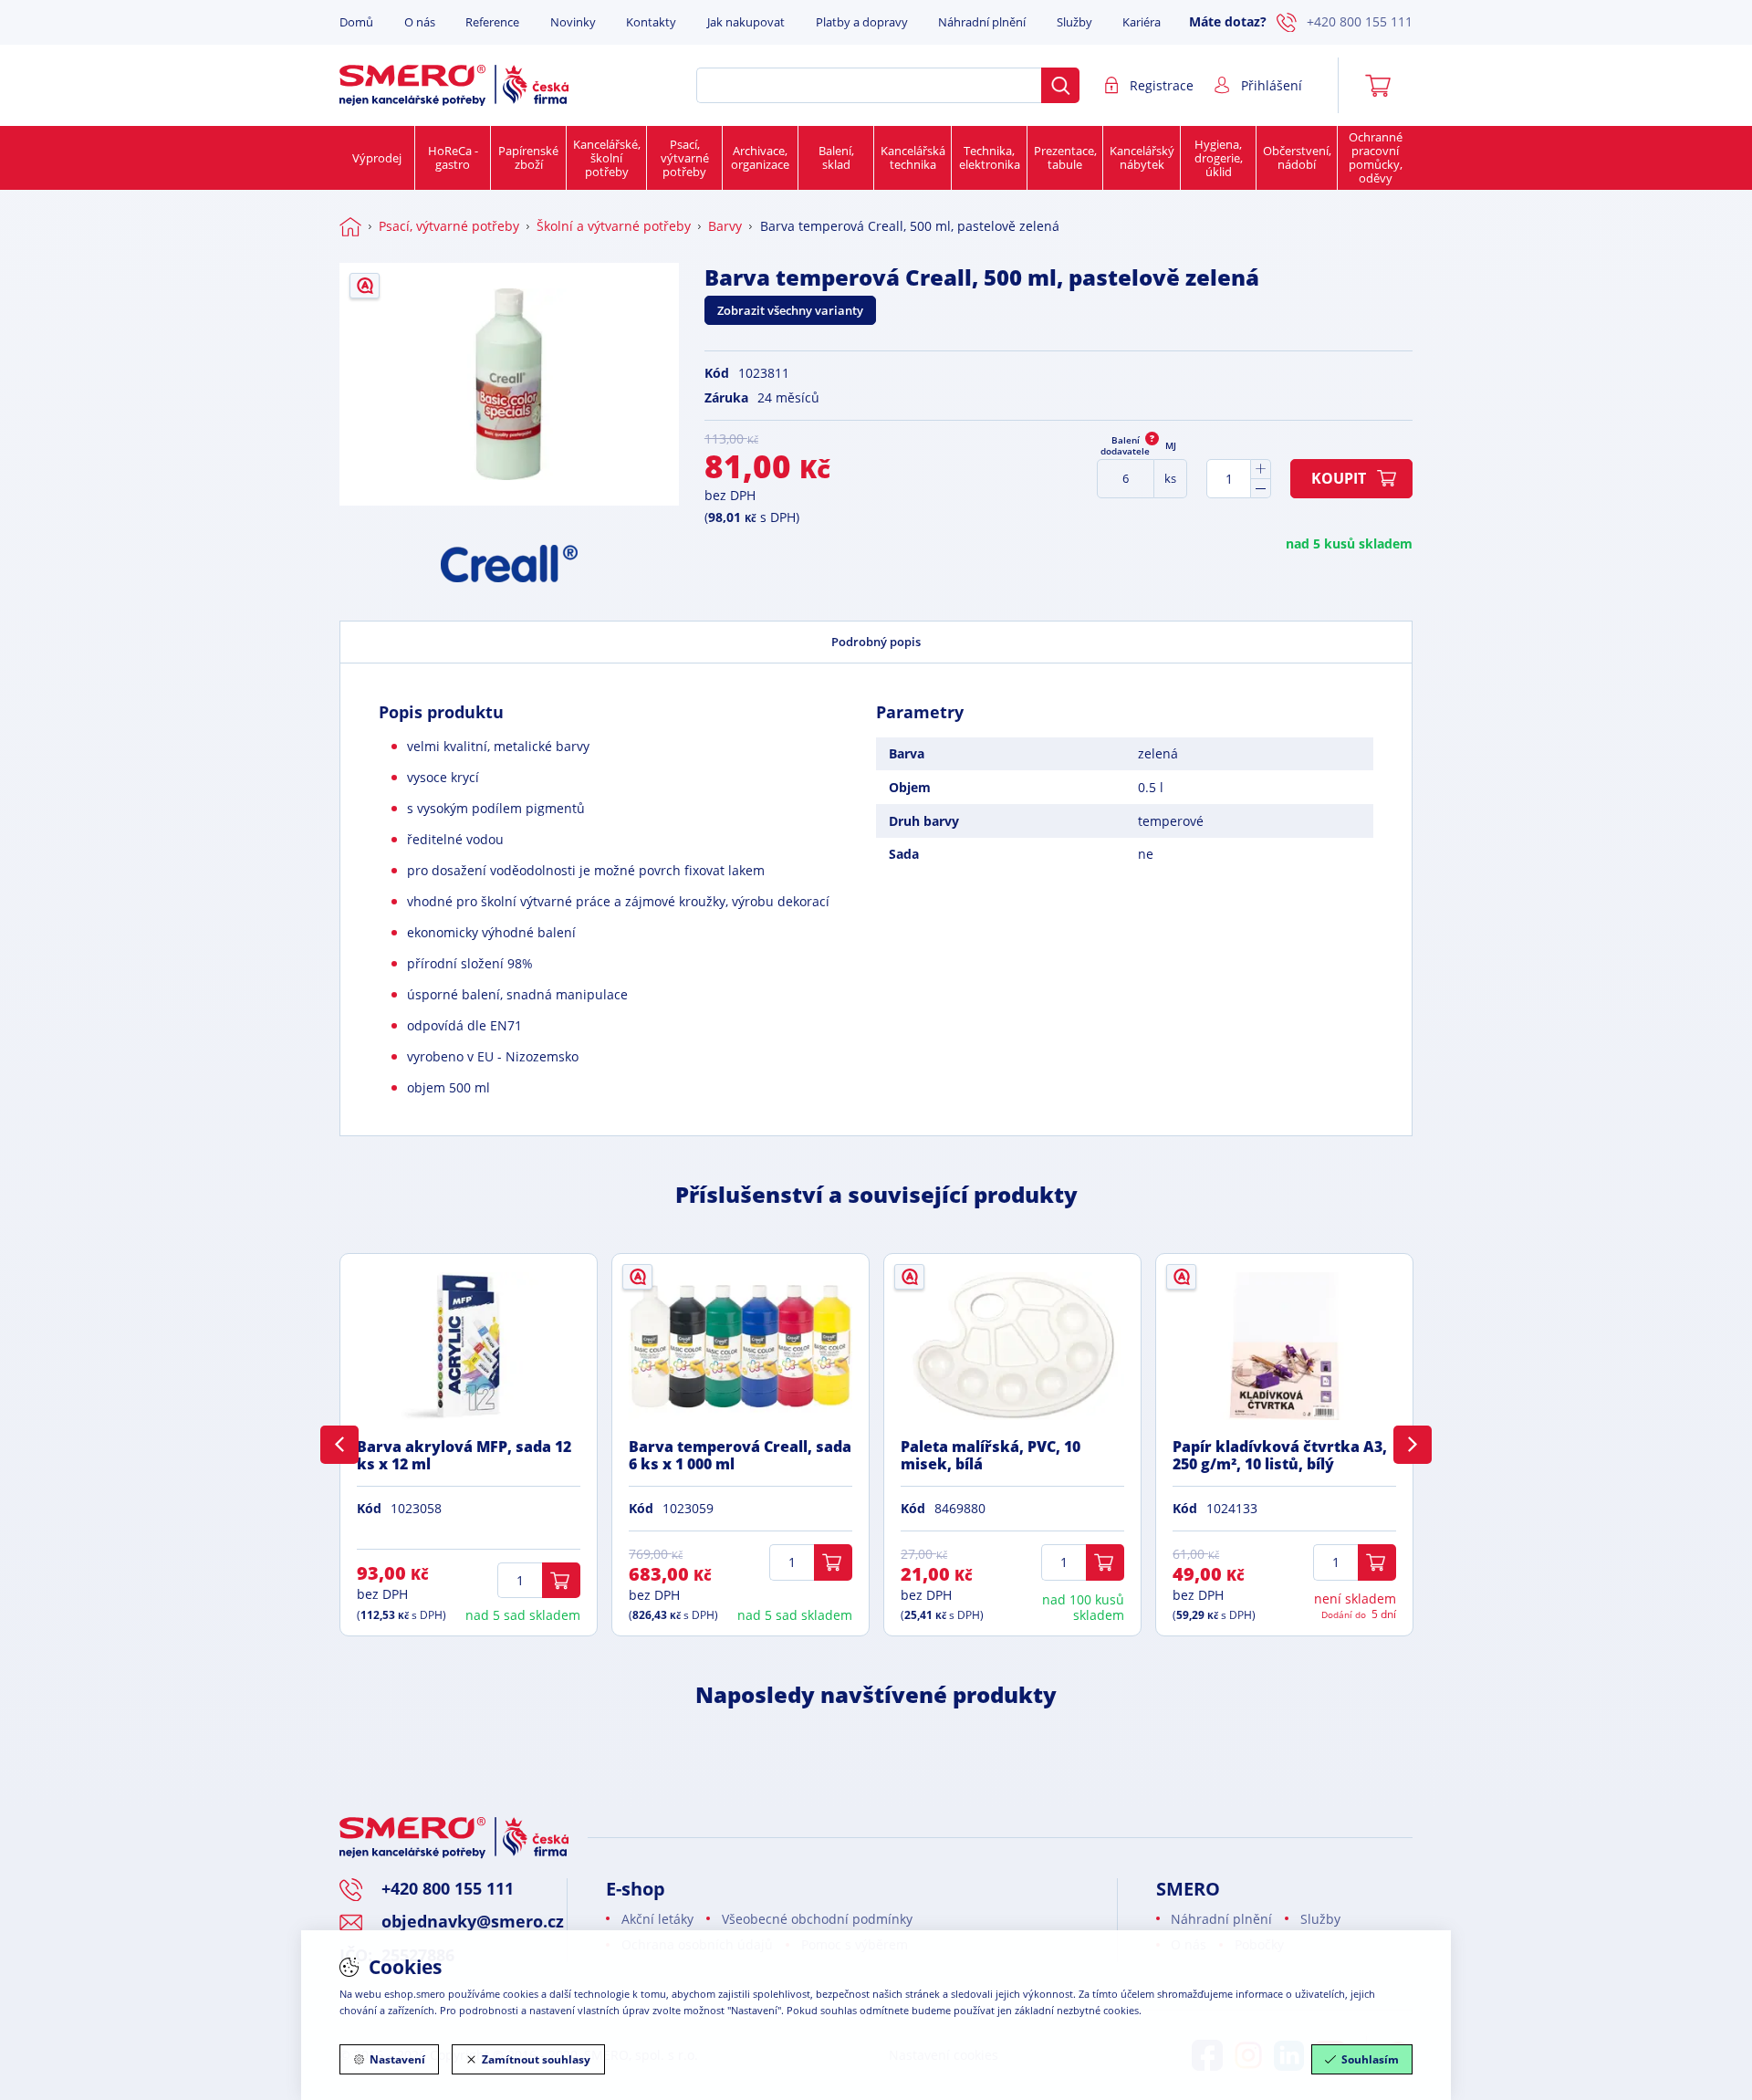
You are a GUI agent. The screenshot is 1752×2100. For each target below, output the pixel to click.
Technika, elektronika (990, 157)
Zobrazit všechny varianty (790, 310)
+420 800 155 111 (1360, 21)
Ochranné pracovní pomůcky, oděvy (1376, 157)
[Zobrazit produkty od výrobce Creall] (509, 564)
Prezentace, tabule (1065, 157)
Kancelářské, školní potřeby (607, 158)
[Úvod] (350, 226)
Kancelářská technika (913, 157)
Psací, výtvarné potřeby (685, 158)
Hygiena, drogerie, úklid (1219, 158)
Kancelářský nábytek (1142, 157)
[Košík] (1384, 86)
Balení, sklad (836, 157)
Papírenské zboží (528, 157)
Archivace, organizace (760, 157)
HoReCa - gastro (453, 157)
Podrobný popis (876, 642)
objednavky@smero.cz (473, 1921)
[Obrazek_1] (509, 384)
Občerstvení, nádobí (1297, 157)
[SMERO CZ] (454, 85)
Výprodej (377, 158)
